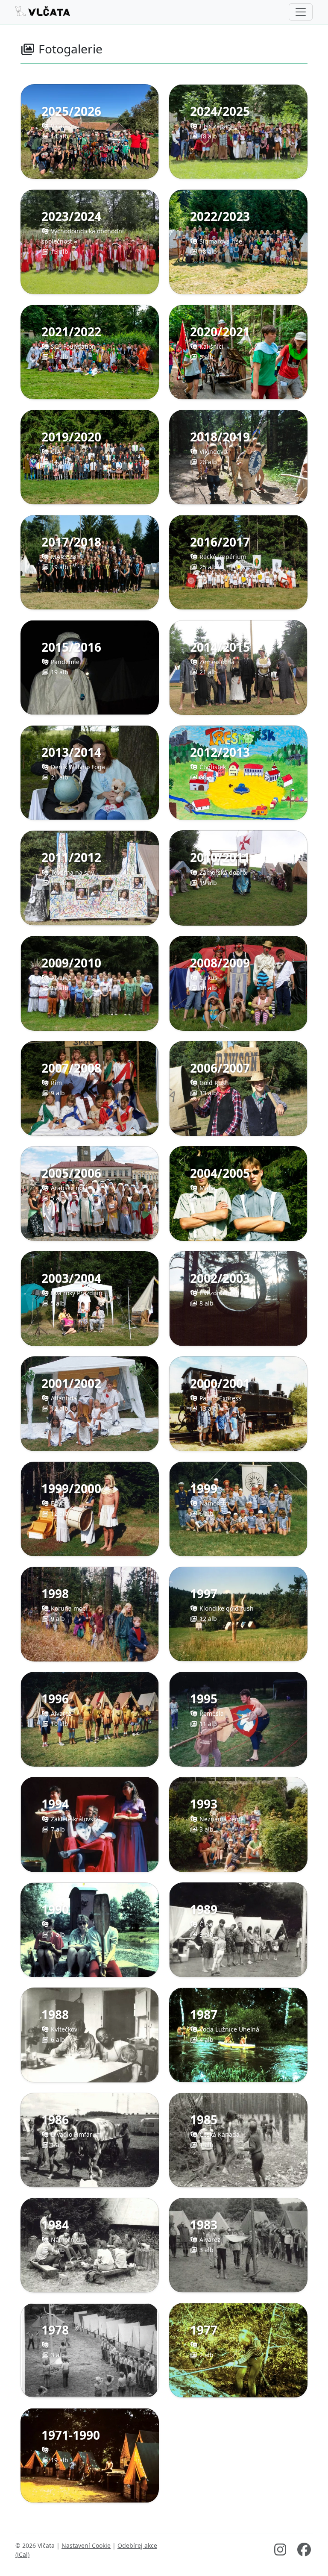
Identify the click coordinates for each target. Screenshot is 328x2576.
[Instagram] (280, 2552)
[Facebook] (304, 2552)
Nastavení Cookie (86, 2545)
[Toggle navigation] (301, 12)
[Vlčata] (43, 12)
